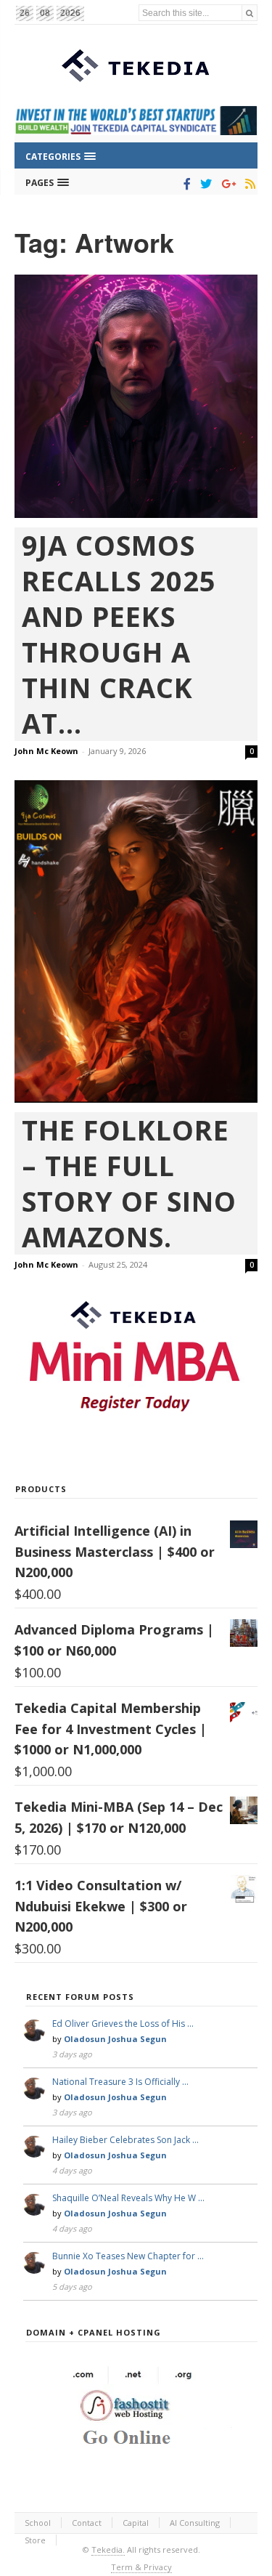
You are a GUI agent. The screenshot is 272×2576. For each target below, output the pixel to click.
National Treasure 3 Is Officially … (120, 2082)
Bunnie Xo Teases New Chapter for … (128, 2256)
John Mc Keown (46, 751)
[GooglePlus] (226, 184)
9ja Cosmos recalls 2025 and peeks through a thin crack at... (119, 634)
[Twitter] (203, 184)
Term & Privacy (141, 2567)
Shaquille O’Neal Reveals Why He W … (128, 2198)
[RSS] (248, 184)
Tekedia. (108, 2549)
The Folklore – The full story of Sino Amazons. (129, 1183)
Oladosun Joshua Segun (115, 2039)
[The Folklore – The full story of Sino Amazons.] (136, 941)
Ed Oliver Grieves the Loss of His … (123, 2024)
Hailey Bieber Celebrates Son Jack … (125, 2140)
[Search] (250, 13)
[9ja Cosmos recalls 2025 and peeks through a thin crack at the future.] (136, 396)
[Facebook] (185, 184)
